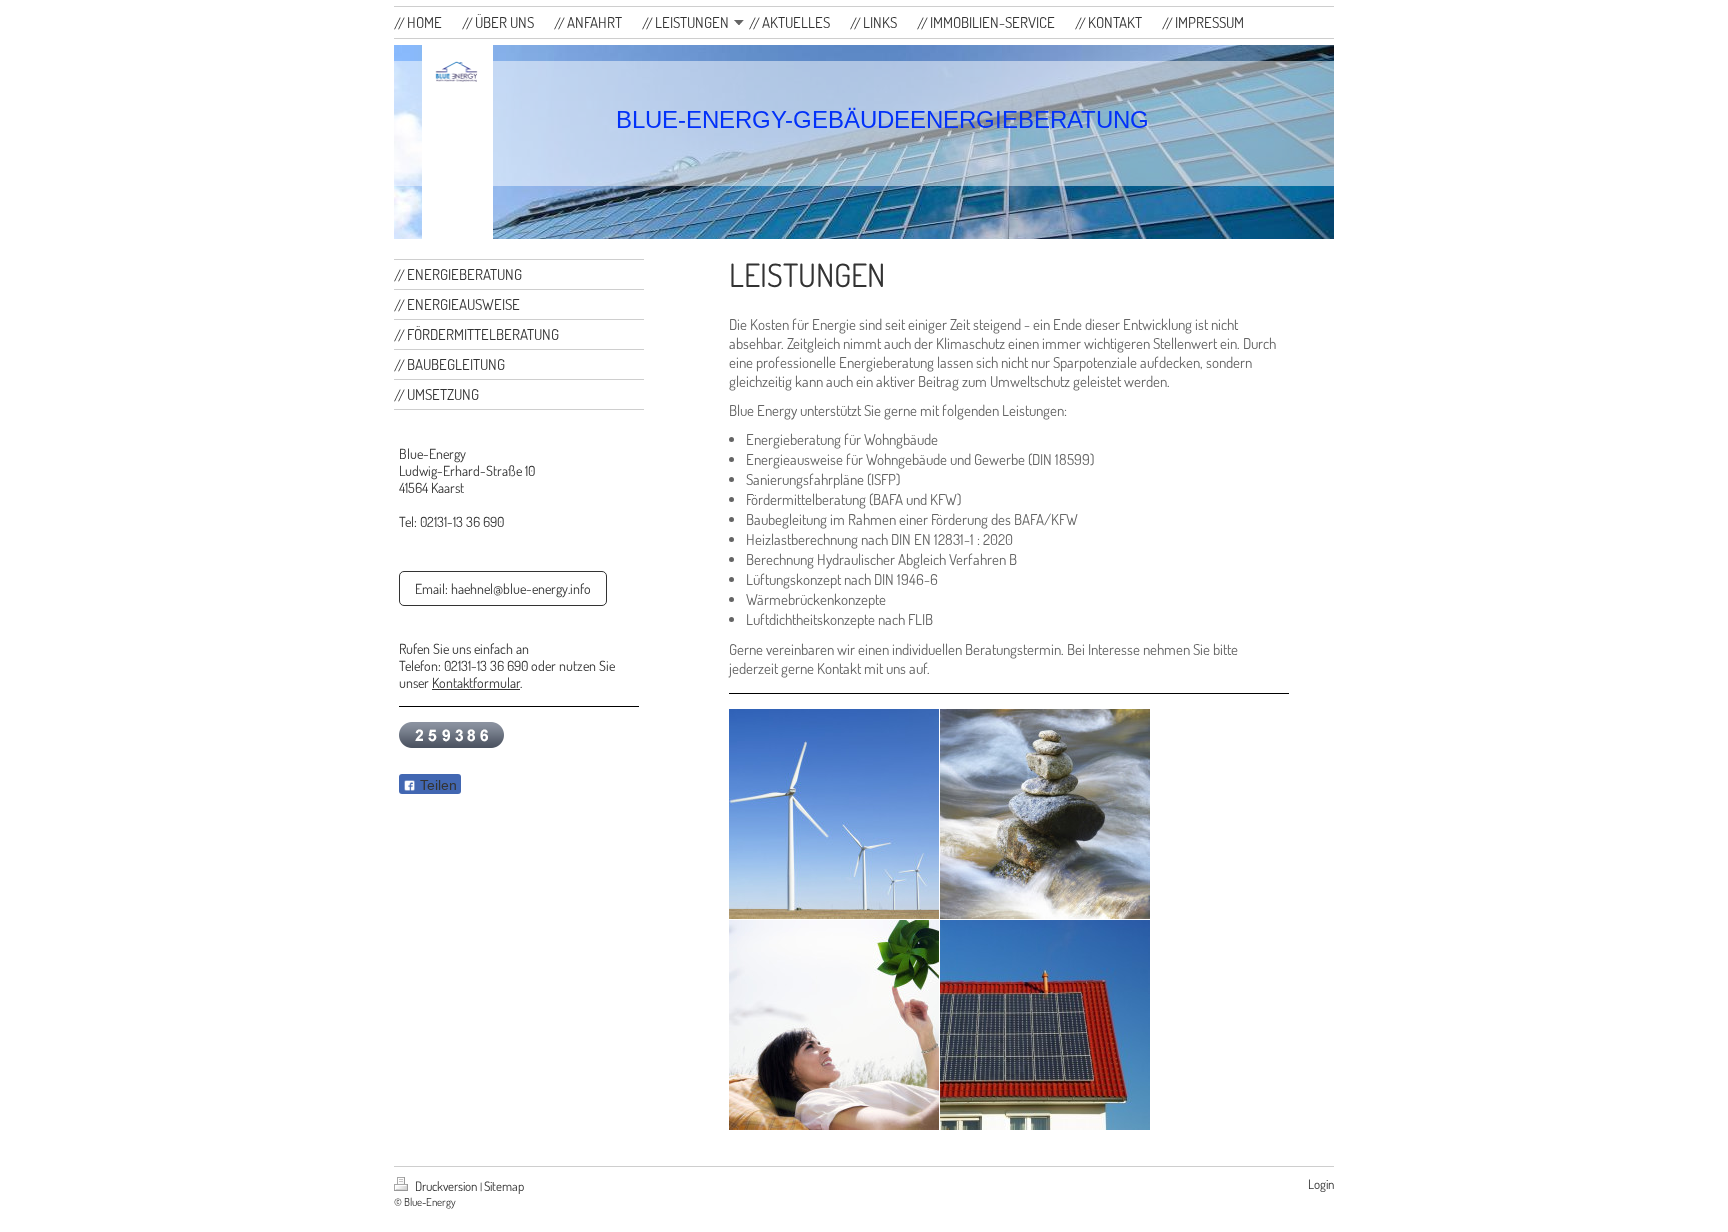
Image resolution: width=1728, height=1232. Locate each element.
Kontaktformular (476, 682)
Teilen (436, 785)
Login (1321, 1184)
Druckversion (446, 1186)
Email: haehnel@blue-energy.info (503, 588)
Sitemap (504, 1186)
